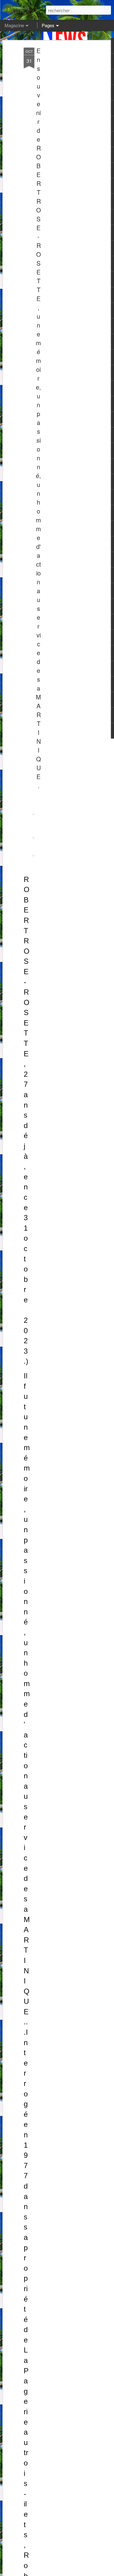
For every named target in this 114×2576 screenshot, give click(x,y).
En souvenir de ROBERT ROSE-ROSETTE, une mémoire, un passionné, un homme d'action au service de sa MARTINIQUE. (38, 418)
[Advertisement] (62, 144)
